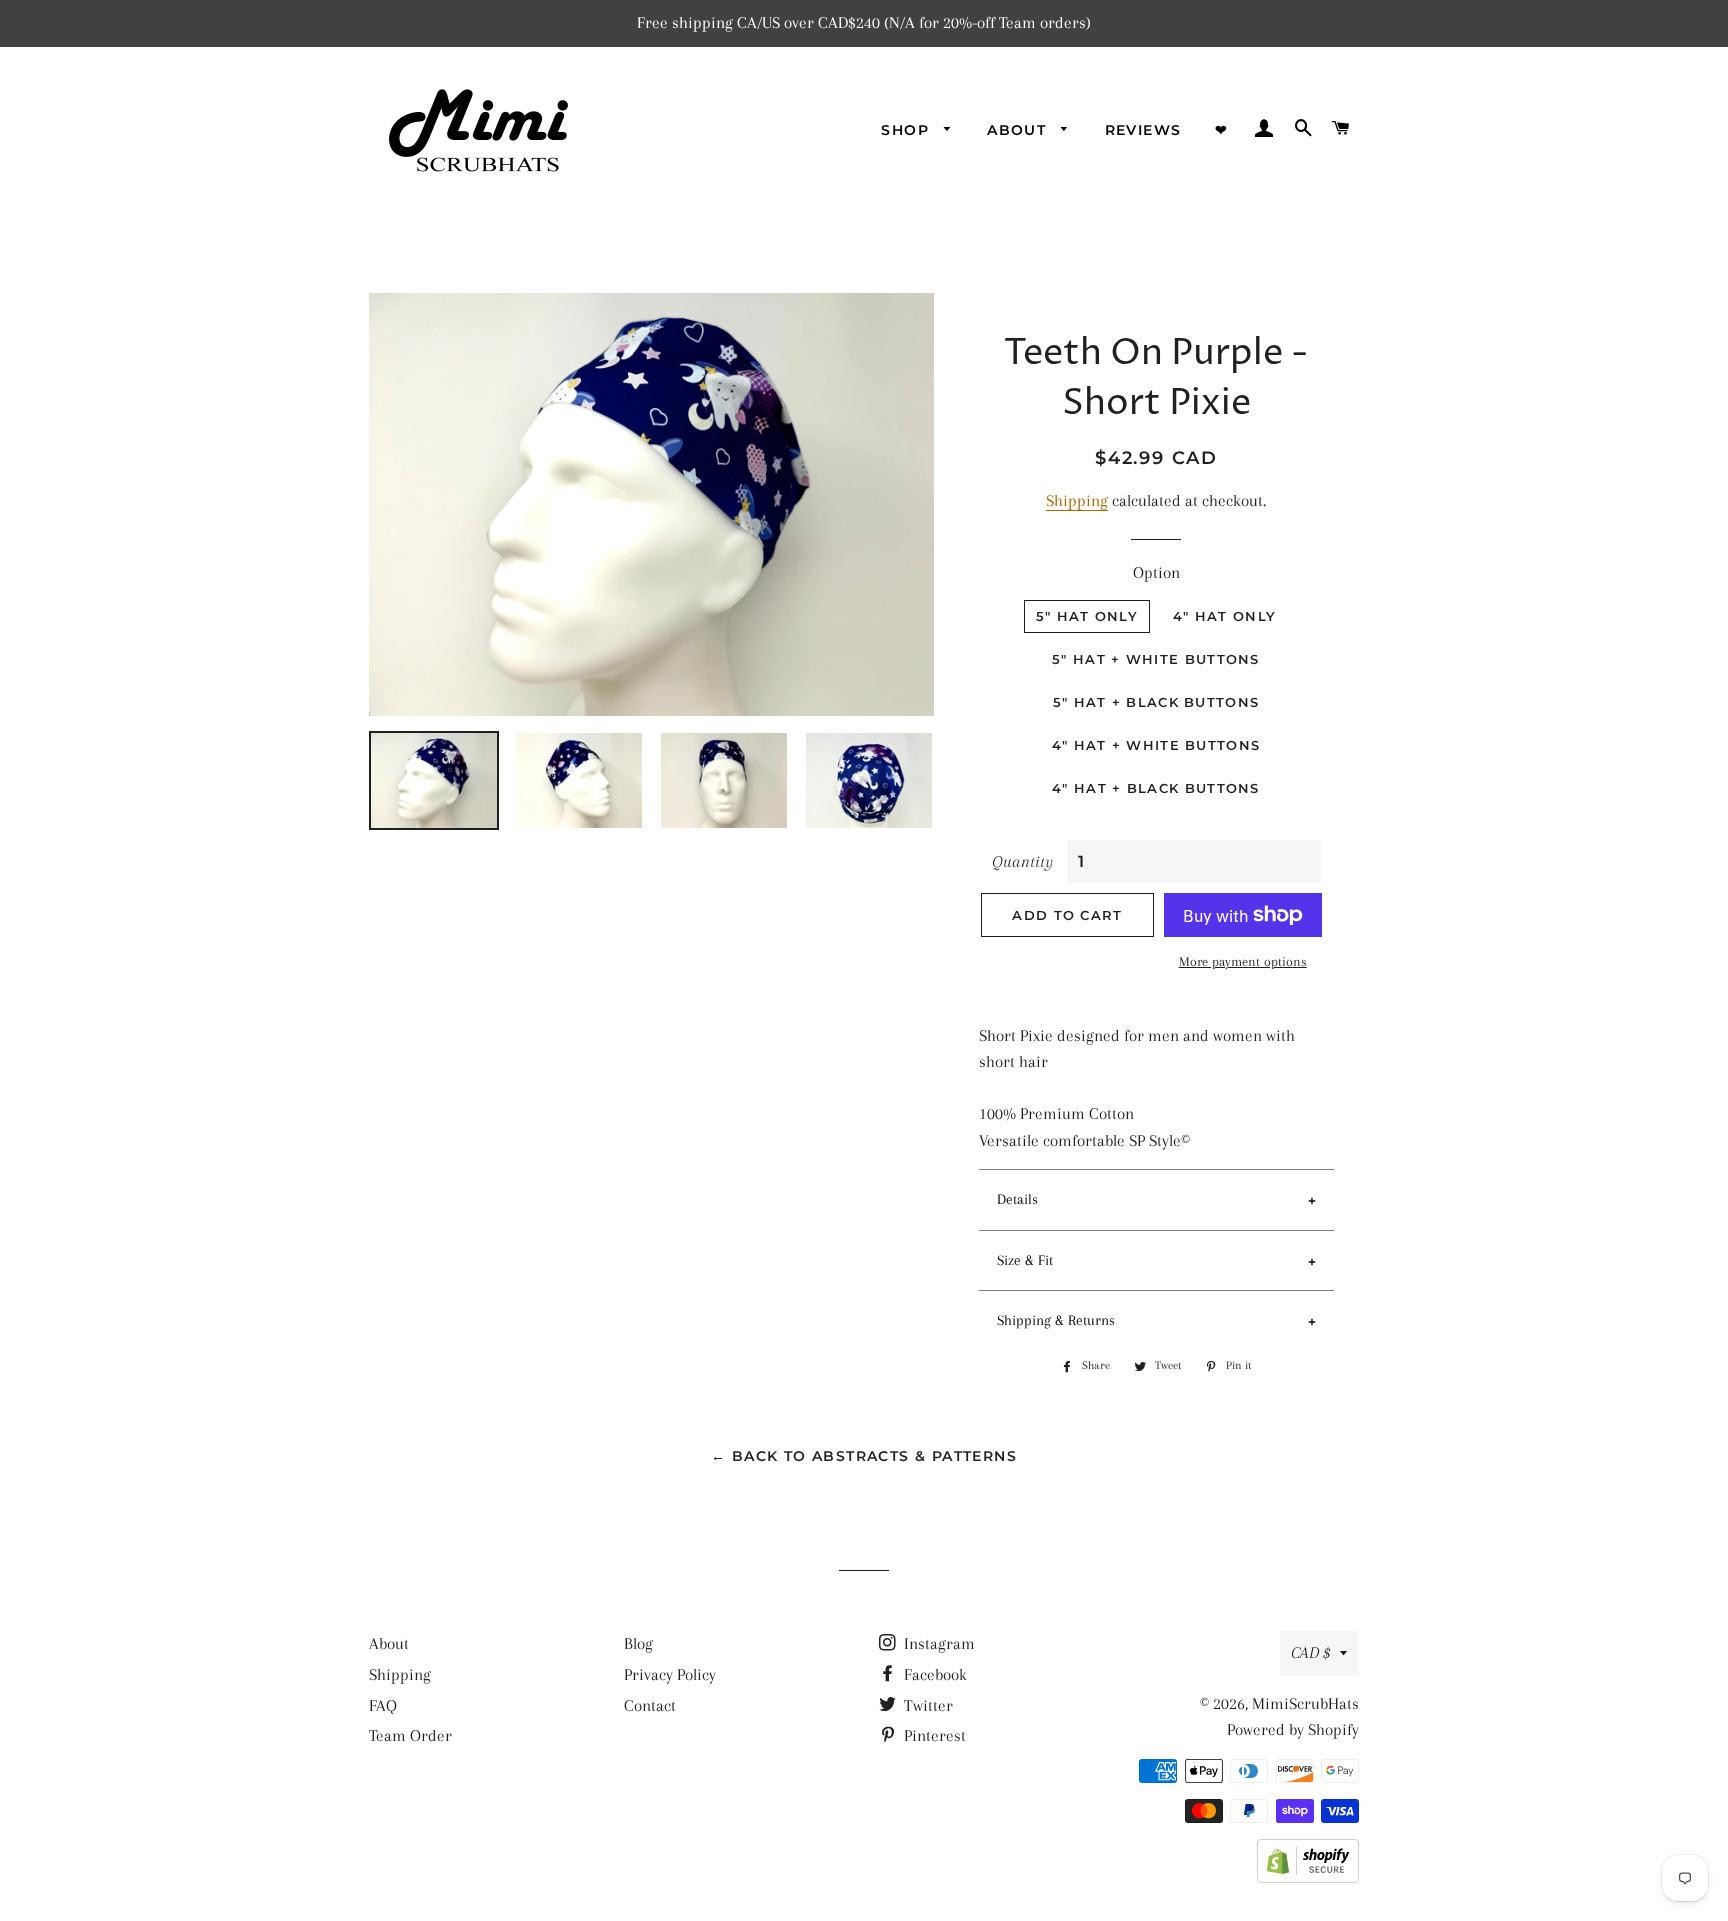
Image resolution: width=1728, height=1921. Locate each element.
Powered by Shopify (1293, 1729)
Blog (638, 1643)
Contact (650, 1705)
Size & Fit (1025, 1260)
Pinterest (933, 1735)
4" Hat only (1224, 616)
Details (1017, 1199)
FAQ (383, 1705)
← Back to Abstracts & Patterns (864, 1456)
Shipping (1077, 500)
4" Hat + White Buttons (1156, 745)
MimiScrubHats (1305, 1703)
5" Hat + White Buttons (1156, 659)
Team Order (410, 1735)
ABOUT (1019, 130)
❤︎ (1221, 130)
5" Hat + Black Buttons (1156, 702)
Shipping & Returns (1056, 1320)
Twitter (926, 1705)
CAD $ (1310, 1652)
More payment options (1243, 961)
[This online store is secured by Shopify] (1308, 1877)
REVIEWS (1143, 130)
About (389, 1643)
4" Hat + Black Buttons (1156, 788)
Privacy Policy (670, 1674)
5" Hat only (1087, 616)
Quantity (1022, 861)
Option (1156, 572)
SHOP (907, 130)
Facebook (933, 1674)
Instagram (937, 1643)
